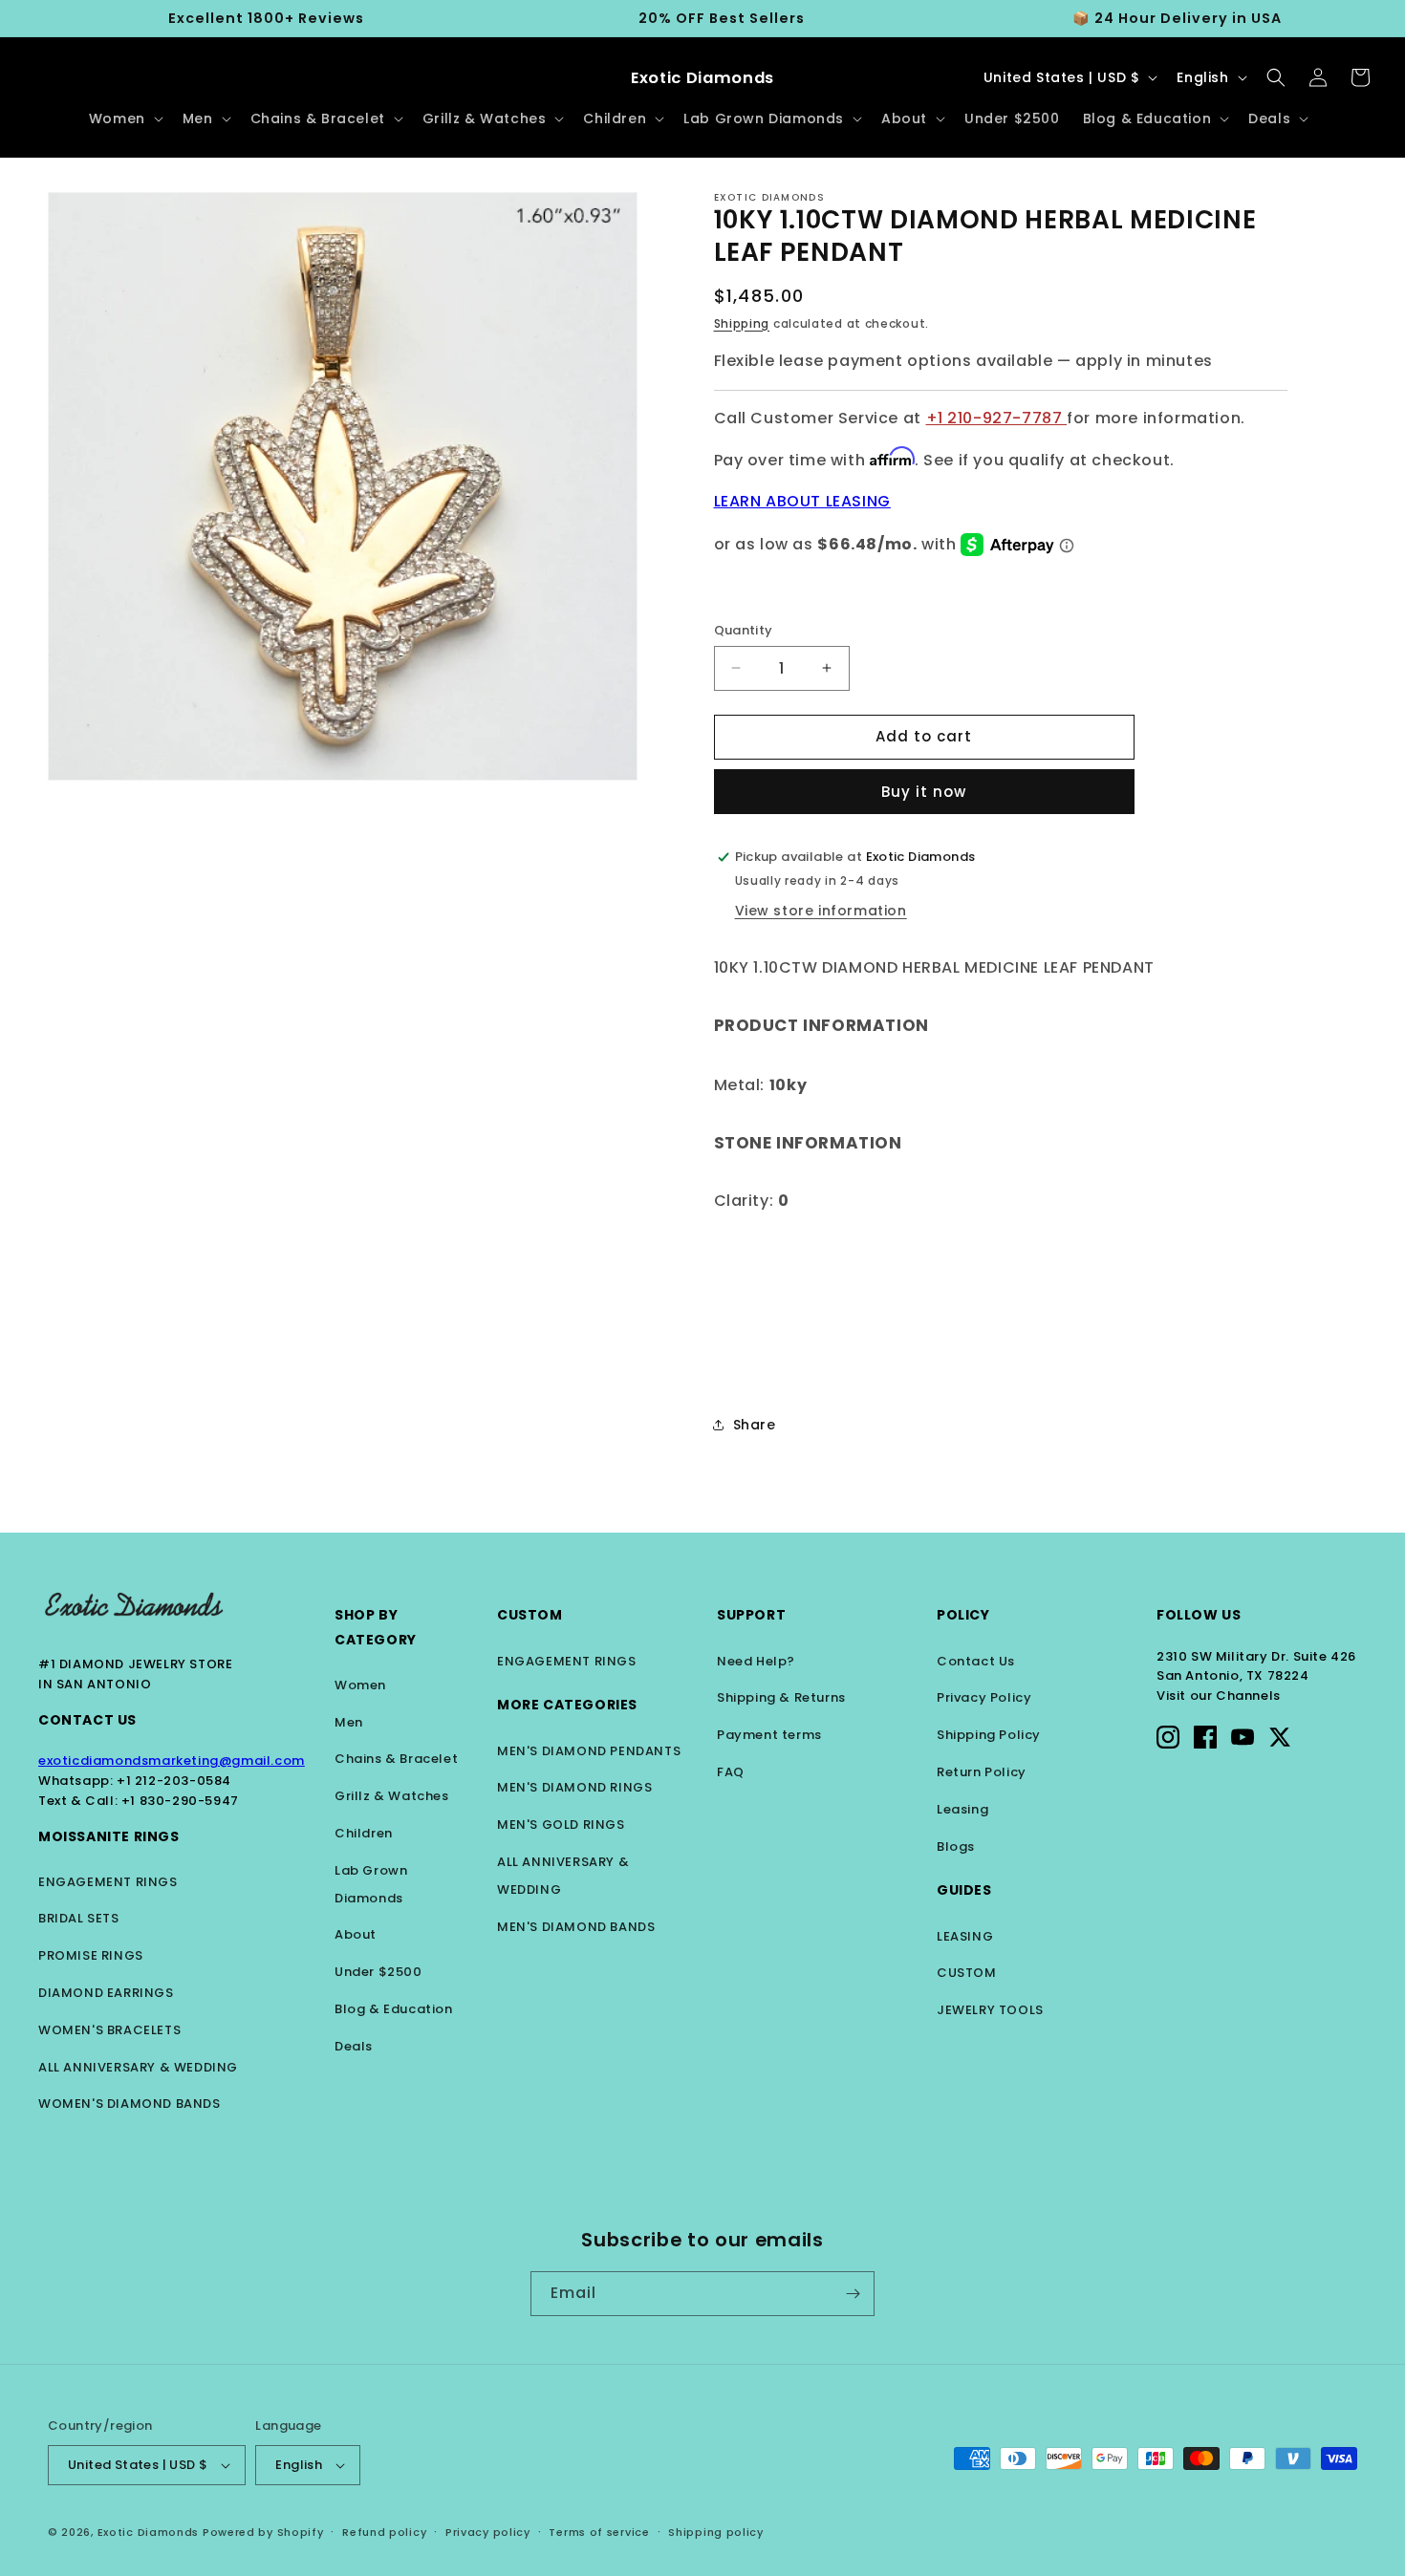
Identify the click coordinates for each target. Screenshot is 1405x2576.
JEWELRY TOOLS (990, 2010)
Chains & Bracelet (396, 1759)
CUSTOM (967, 1973)
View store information (821, 911)
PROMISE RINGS (91, 1955)
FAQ (731, 1772)
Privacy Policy (984, 1697)
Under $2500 (378, 1972)
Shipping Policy (989, 1735)
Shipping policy (716, 2532)
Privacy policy (488, 2532)
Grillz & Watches (392, 1796)
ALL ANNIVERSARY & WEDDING (138, 2067)
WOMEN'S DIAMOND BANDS (130, 2104)
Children (364, 1833)
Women (360, 1685)
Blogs (956, 1846)
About (356, 1934)
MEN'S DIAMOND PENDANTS (589, 1751)
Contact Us (87, 1720)
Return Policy (982, 1772)
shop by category (376, 1627)
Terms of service (599, 2532)
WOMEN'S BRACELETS (109, 2030)
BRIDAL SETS (79, 1918)
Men (349, 1722)
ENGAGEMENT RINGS (108, 1882)
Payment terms (769, 1735)
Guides (964, 1890)
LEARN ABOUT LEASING (802, 501)
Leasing (962, 1809)
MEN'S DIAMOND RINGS (574, 1787)
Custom (530, 1615)
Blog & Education (394, 2009)
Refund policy (384, 2532)
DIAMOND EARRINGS (106, 1993)
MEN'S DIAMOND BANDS (576, 1927)
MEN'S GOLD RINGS (561, 1825)
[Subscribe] (853, 2294)
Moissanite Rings (109, 1836)
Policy (963, 1615)
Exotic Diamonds (149, 2532)
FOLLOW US (1199, 1615)
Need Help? (756, 1661)
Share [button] (755, 1425)
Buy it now (924, 792)
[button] (124, 118)
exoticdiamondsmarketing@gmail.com (172, 1760)
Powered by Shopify (263, 2532)
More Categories (567, 1705)
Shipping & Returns (781, 1697)
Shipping (742, 323)
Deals (354, 2046)
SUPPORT (751, 1615)
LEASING (965, 1936)
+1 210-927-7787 (997, 418)
